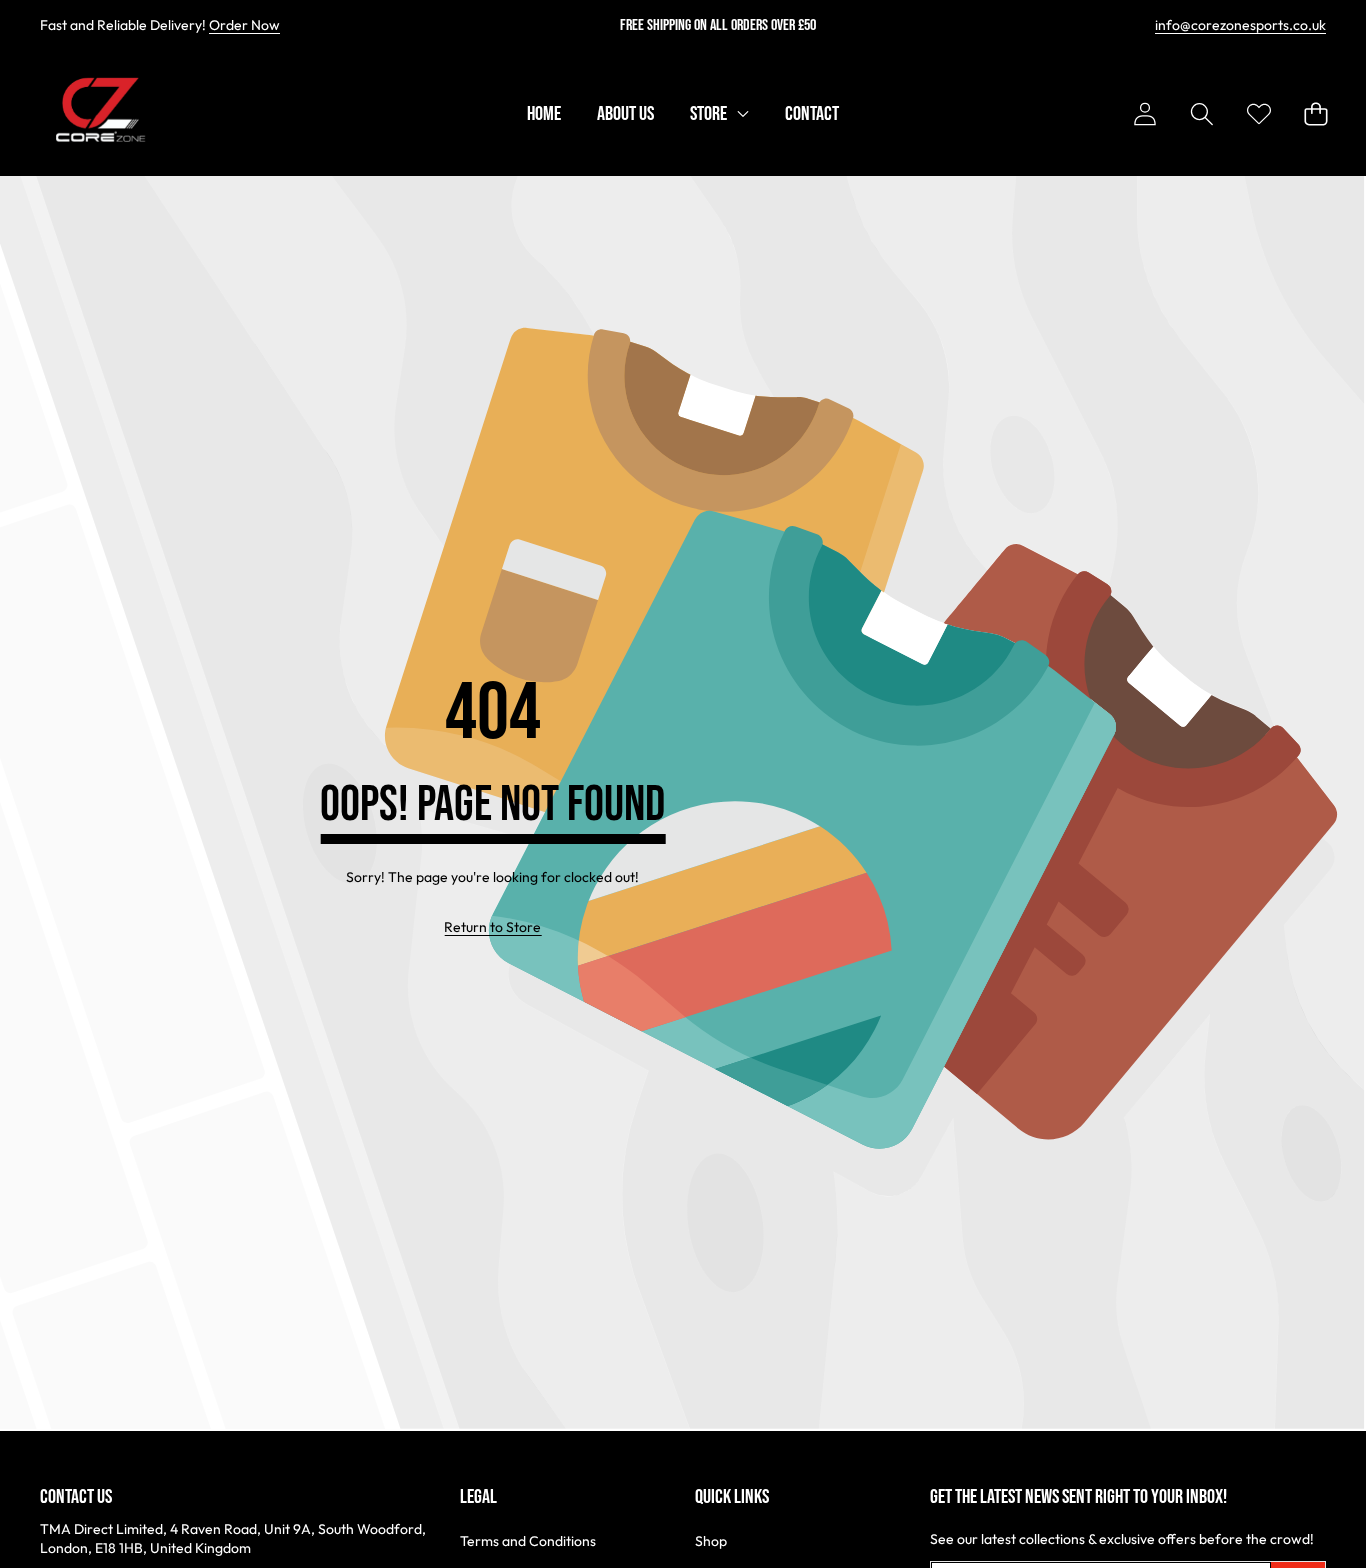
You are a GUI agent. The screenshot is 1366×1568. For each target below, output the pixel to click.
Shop (711, 1541)
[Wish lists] (1258, 114)
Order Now (244, 25)
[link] (492, 928)
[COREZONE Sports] (98, 114)
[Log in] (1144, 114)
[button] (1201, 114)
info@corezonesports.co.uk (1240, 25)
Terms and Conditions (528, 1541)
